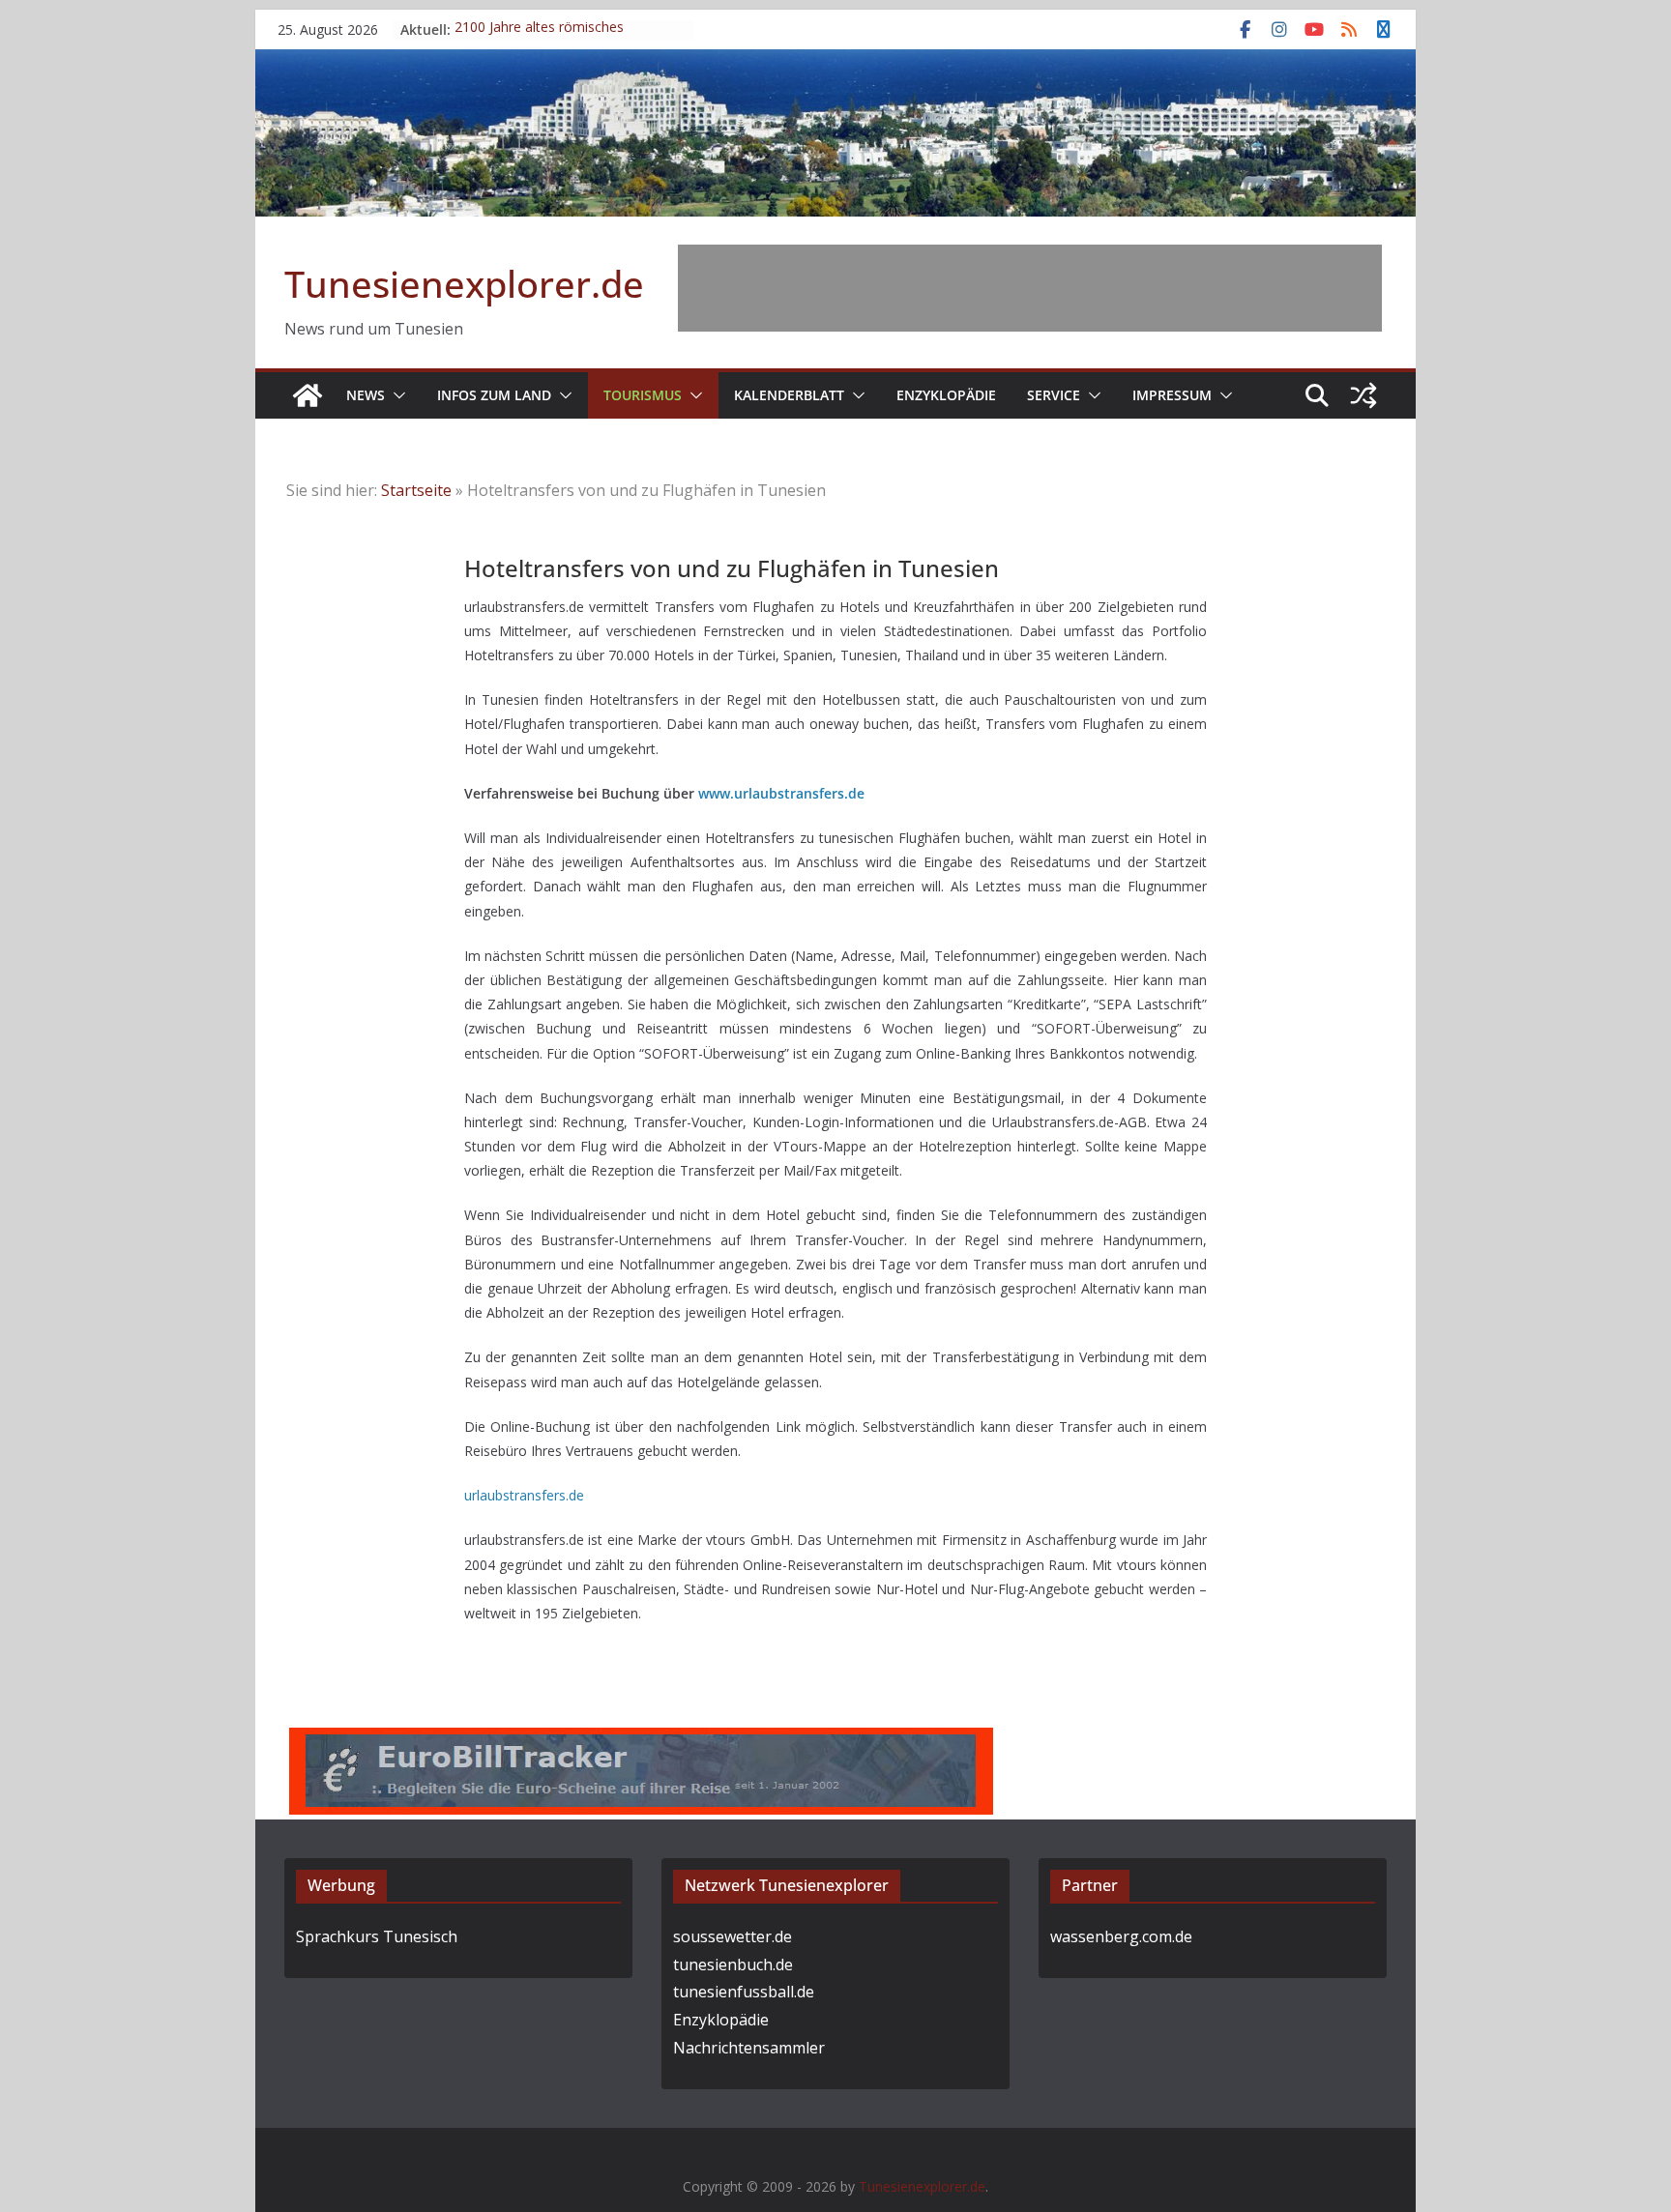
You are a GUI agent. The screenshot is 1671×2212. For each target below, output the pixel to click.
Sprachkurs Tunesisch (377, 1936)
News (366, 395)
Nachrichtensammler (749, 2048)
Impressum (1172, 395)
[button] (396, 395)
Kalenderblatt (789, 395)
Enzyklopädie (946, 395)
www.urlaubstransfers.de (781, 793)
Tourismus (643, 395)
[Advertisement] (1030, 288)
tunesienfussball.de (744, 1992)
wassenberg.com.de (1121, 1936)
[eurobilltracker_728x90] (641, 1741)
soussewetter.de (733, 1936)
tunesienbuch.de (733, 1965)
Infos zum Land (494, 395)
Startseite (416, 490)
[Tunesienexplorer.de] (308, 395)
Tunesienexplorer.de (464, 283)
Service (1054, 395)
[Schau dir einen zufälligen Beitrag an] (1363, 395)
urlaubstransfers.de (524, 1495)
